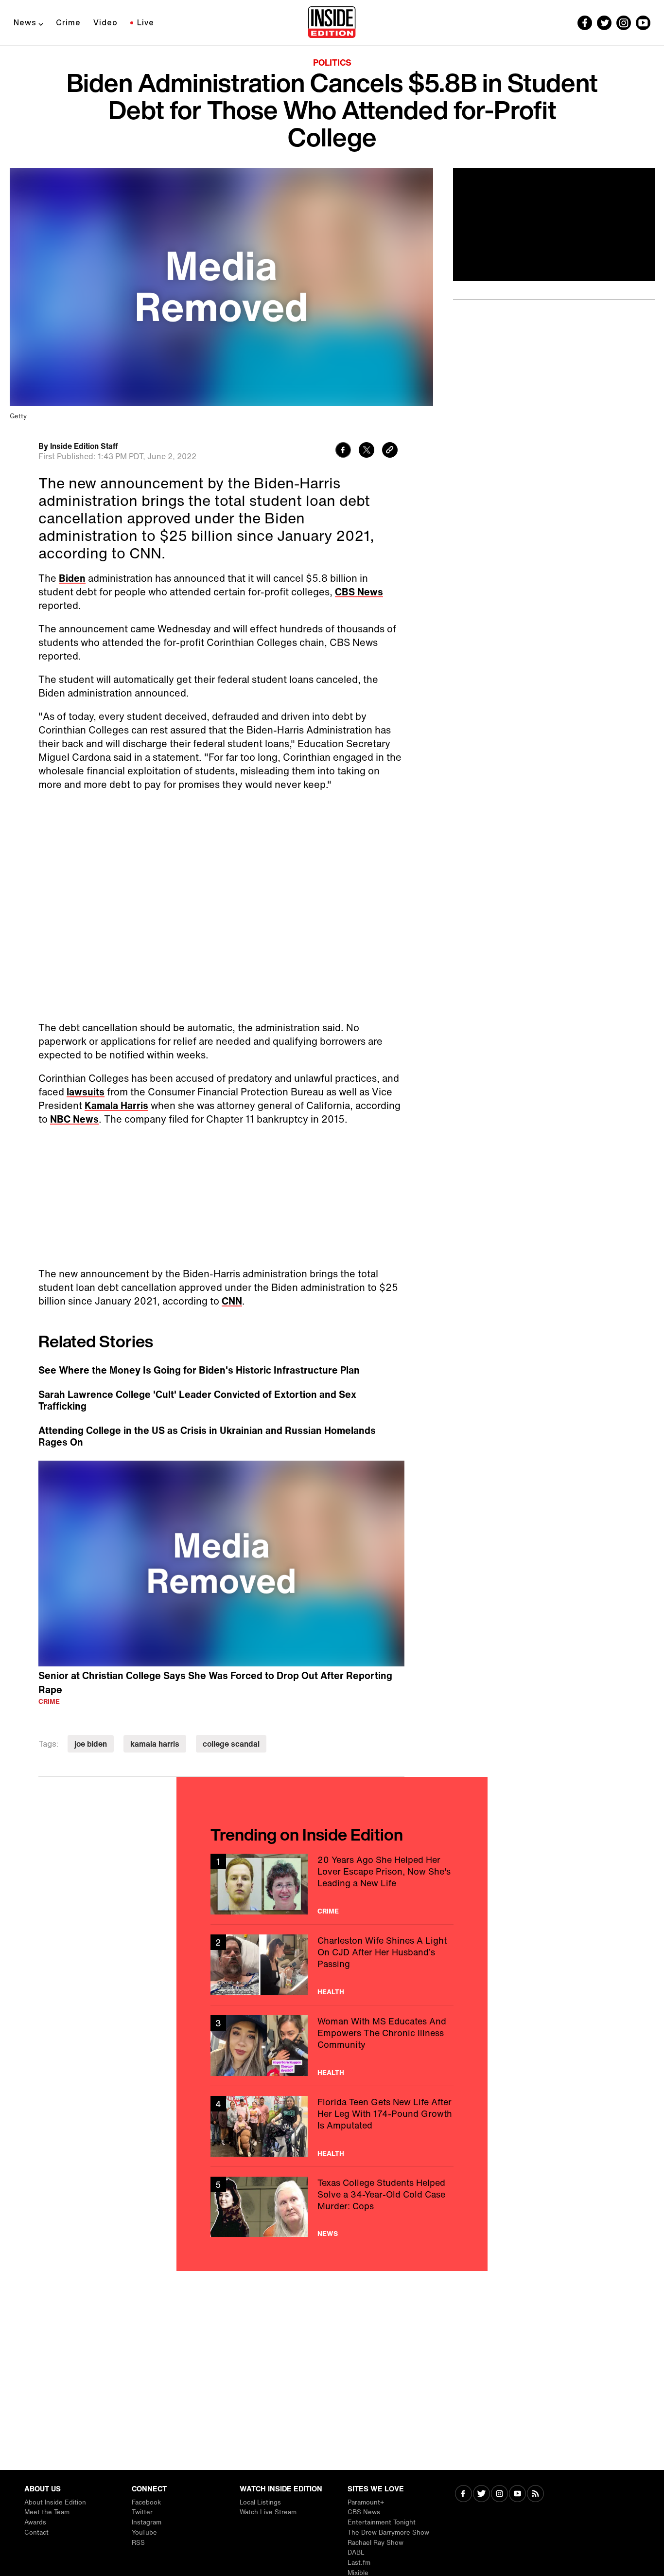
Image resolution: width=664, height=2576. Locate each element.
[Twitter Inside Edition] (604, 23)
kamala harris (155, 1744)
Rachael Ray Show (376, 2543)
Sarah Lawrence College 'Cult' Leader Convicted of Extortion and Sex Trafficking (197, 1400)
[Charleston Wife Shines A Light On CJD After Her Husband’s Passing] (332, 1965)
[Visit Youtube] (517, 2495)
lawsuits (86, 1092)
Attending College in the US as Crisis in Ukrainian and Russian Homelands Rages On (207, 1436)
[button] (222, 1562)
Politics (332, 62)
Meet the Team (47, 2512)
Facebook (146, 2502)
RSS (138, 2543)
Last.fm (359, 2563)
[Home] (332, 23)
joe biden (91, 1744)
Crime (68, 22)
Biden (72, 578)
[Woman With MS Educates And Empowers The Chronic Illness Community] (332, 2046)
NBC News (74, 1119)
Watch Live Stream (268, 2512)
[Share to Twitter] (367, 451)
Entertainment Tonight (382, 2522)
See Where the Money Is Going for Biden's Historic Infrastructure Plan (199, 1370)
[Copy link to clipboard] (390, 451)
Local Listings (260, 2502)
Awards (35, 2522)
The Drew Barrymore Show (388, 2532)
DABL (356, 2552)
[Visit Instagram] (499, 2495)
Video (105, 22)
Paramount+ (366, 2502)
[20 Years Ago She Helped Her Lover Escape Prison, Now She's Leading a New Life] (332, 1884)
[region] (221, 1564)
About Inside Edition (55, 2502)
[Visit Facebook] (463, 2495)
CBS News (359, 592)
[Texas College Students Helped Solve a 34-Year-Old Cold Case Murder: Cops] (332, 2207)
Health (331, 1992)
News (25, 22)
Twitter (142, 2512)
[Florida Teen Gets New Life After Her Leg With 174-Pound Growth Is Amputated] (332, 2126)
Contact (36, 2532)
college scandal (231, 1744)
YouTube (144, 2532)
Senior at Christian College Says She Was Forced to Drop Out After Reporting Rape (215, 1682)
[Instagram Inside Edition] (624, 23)
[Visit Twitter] (481, 2495)
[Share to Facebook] (343, 451)
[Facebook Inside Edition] (585, 23)
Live (146, 22)
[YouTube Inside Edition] (643, 23)
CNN (232, 1301)
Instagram (147, 2522)
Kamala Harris (116, 1105)
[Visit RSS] (535, 2495)
